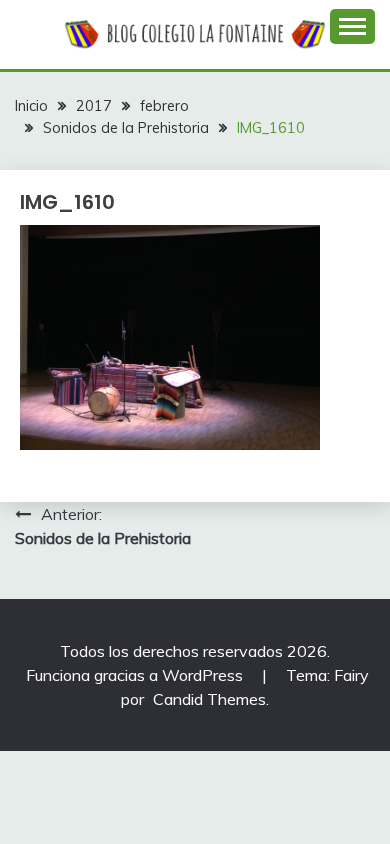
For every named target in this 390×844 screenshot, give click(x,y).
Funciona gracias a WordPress (136, 675)
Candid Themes (209, 699)
